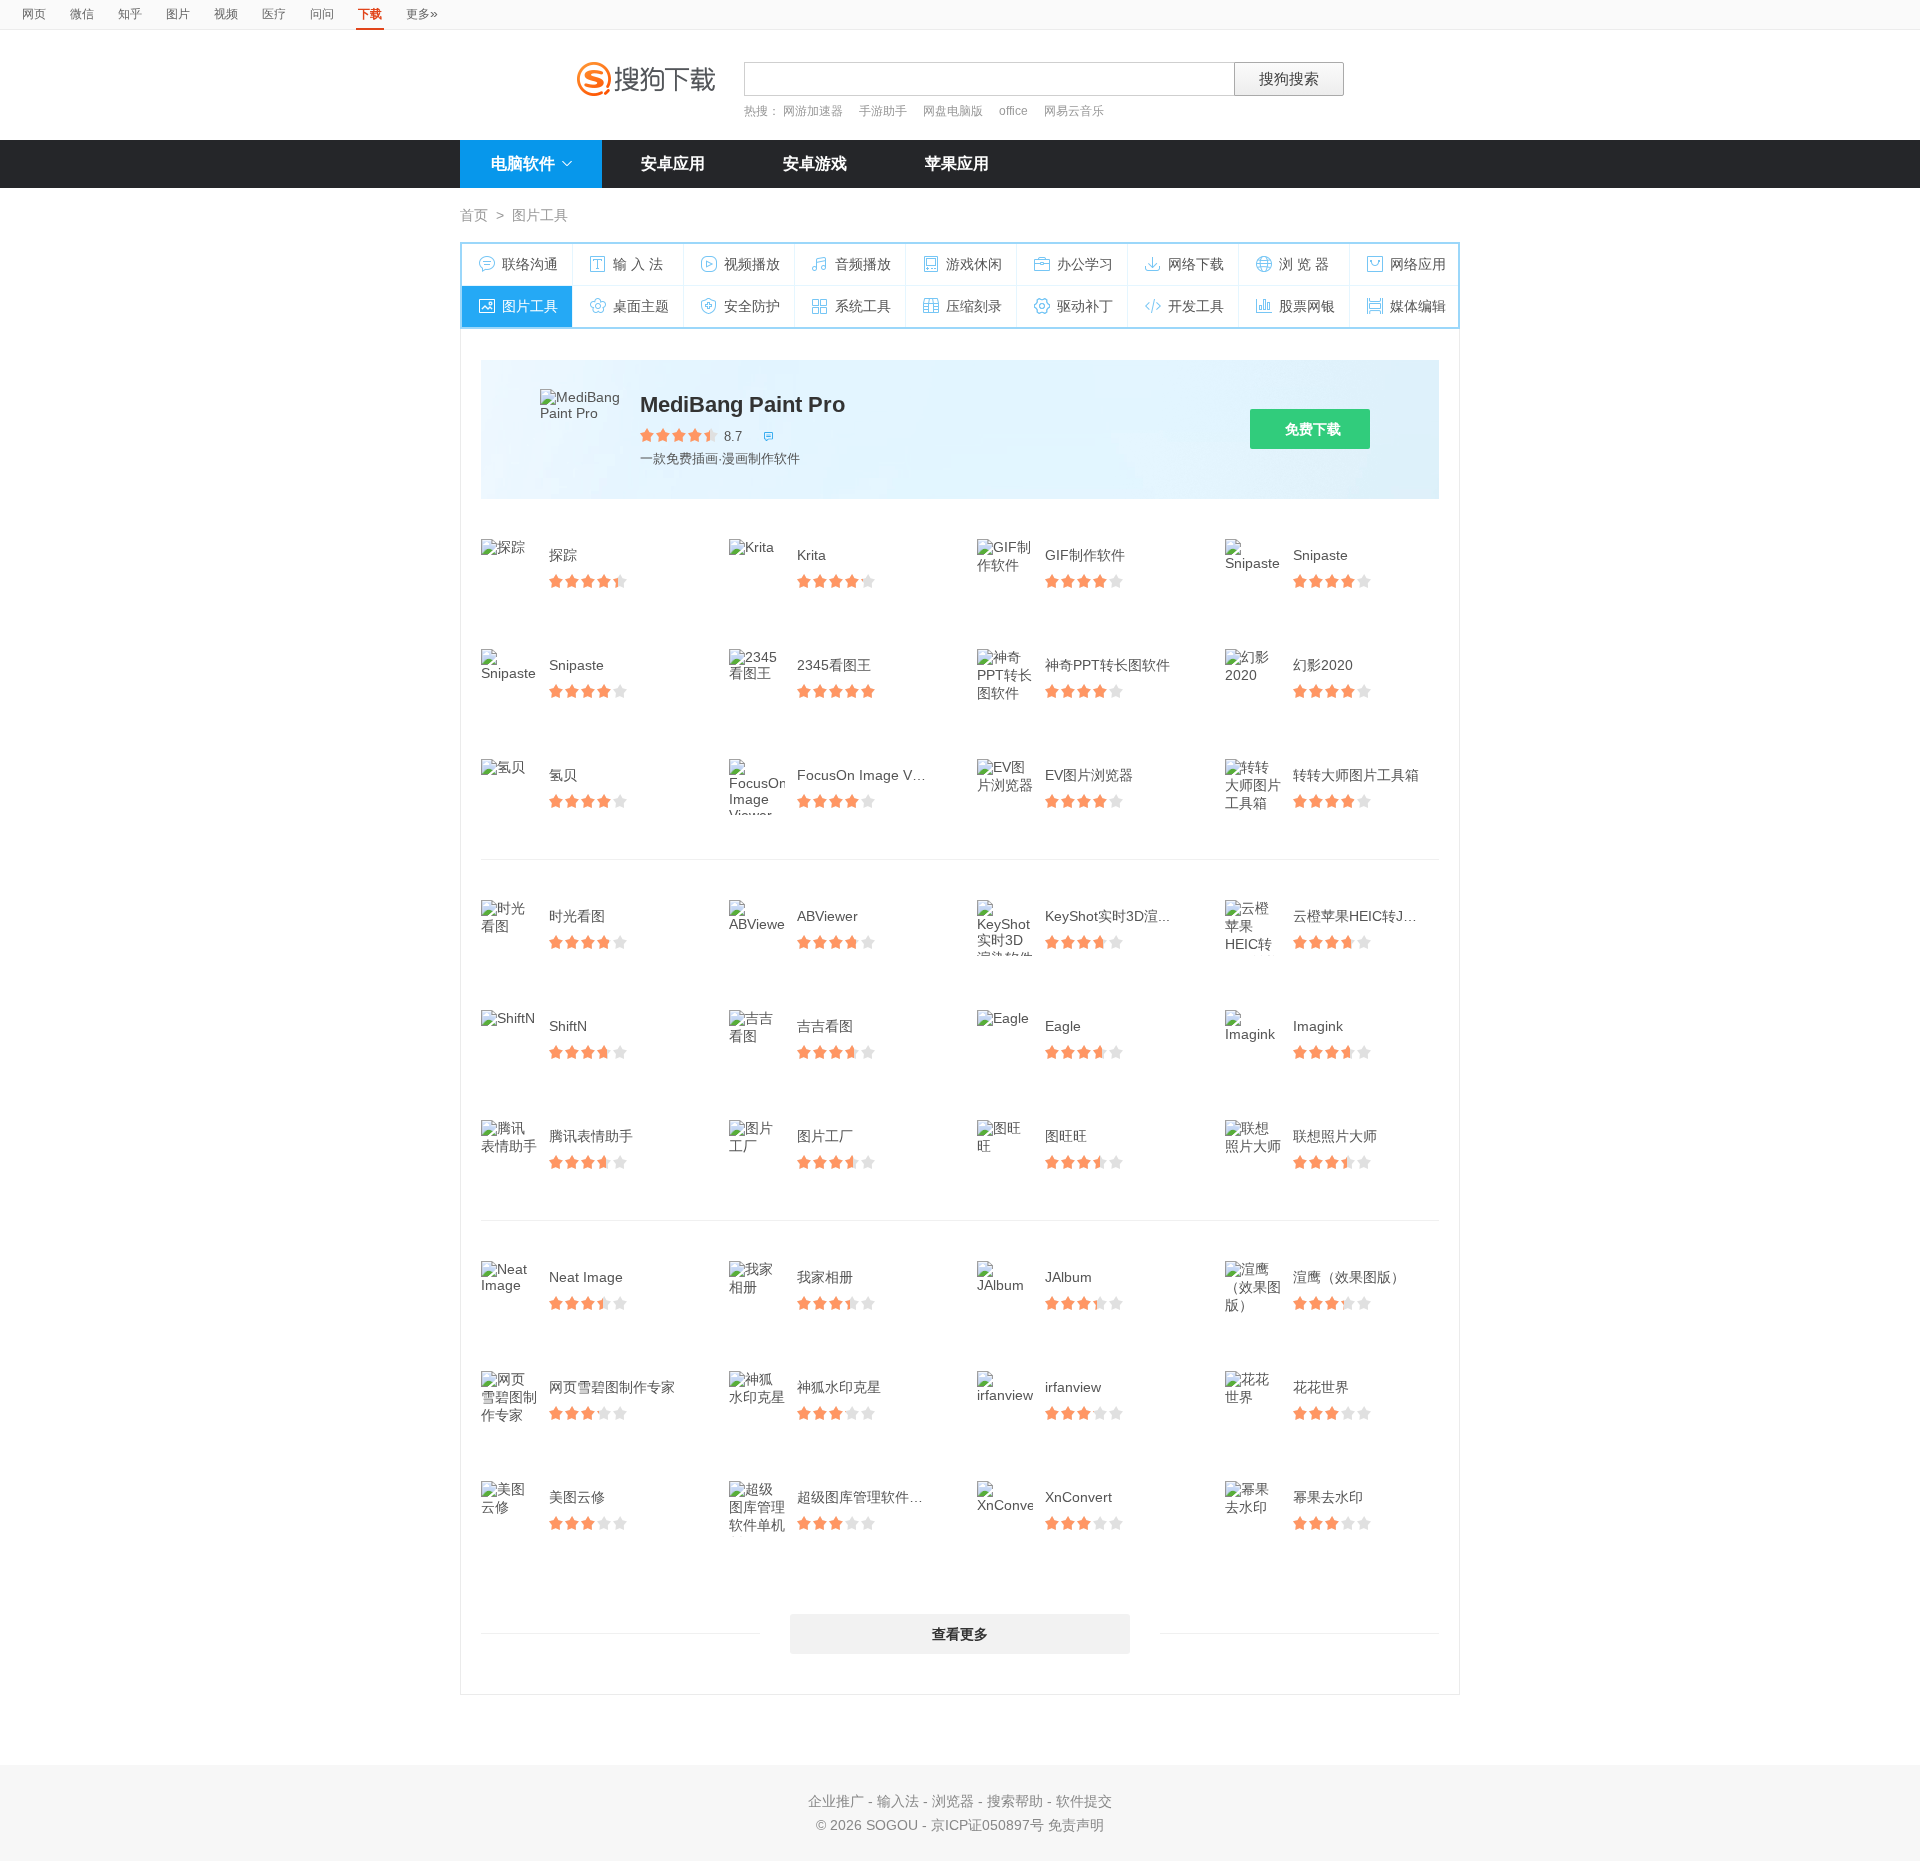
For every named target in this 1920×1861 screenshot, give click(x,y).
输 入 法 (638, 264)
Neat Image (586, 1277)
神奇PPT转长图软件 (1107, 665)
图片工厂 (825, 1136)
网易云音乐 (1074, 111)
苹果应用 (957, 163)
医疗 (274, 14)
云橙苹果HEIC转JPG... (1364, 916)
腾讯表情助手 (591, 1136)
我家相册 (825, 1277)
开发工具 (1196, 306)
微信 (82, 14)
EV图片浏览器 (1089, 775)
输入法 (898, 1801)
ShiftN (568, 1026)
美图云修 (577, 1497)
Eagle (1063, 1026)
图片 (178, 14)
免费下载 (1313, 429)
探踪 (563, 555)
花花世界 (1321, 1387)
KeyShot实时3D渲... (1107, 916)
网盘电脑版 (953, 111)
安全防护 (752, 306)
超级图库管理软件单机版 (872, 1497)
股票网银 (1307, 306)
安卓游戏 (815, 163)
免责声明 (1076, 1825)
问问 (322, 14)
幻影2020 (1323, 665)
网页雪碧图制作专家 (612, 1387)
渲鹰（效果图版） (1349, 1277)
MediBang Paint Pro (742, 404)
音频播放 (863, 264)
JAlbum (1068, 1277)
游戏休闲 (974, 264)
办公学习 (1085, 264)
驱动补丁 (1085, 306)
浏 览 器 (1304, 264)
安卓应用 (673, 163)
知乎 (130, 14)
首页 (474, 215)
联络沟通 (530, 264)
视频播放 (752, 264)
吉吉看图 (825, 1026)
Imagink (1318, 1026)
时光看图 (577, 916)
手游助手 (884, 111)
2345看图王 (834, 665)
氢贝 (563, 775)
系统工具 (863, 306)
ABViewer (827, 916)
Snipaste (1320, 555)
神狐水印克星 (839, 1387)
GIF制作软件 (1085, 555)
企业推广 (836, 1801)
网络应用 (1418, 264)
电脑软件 (523, 163)
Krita (811, 555)
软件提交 (1084, 1801)
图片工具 (530, 306)
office (1015, 111)
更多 (422, 13)
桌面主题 (641, 306)
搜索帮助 (1015, 1801)
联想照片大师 (1335, 1136)
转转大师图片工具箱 (1356, 775)
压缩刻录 (974, 306)
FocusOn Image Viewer (871, 775)
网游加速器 (813, 111)
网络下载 (1196, 264)
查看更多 (960, 1634)
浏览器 (953, 1801)
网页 (34, 14)
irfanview (1073, 1387)
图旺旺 (1066, 1136)
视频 (226, 14)
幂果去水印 (1328, 1497)
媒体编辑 (1418, 306)
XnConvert (1078, 1497)
